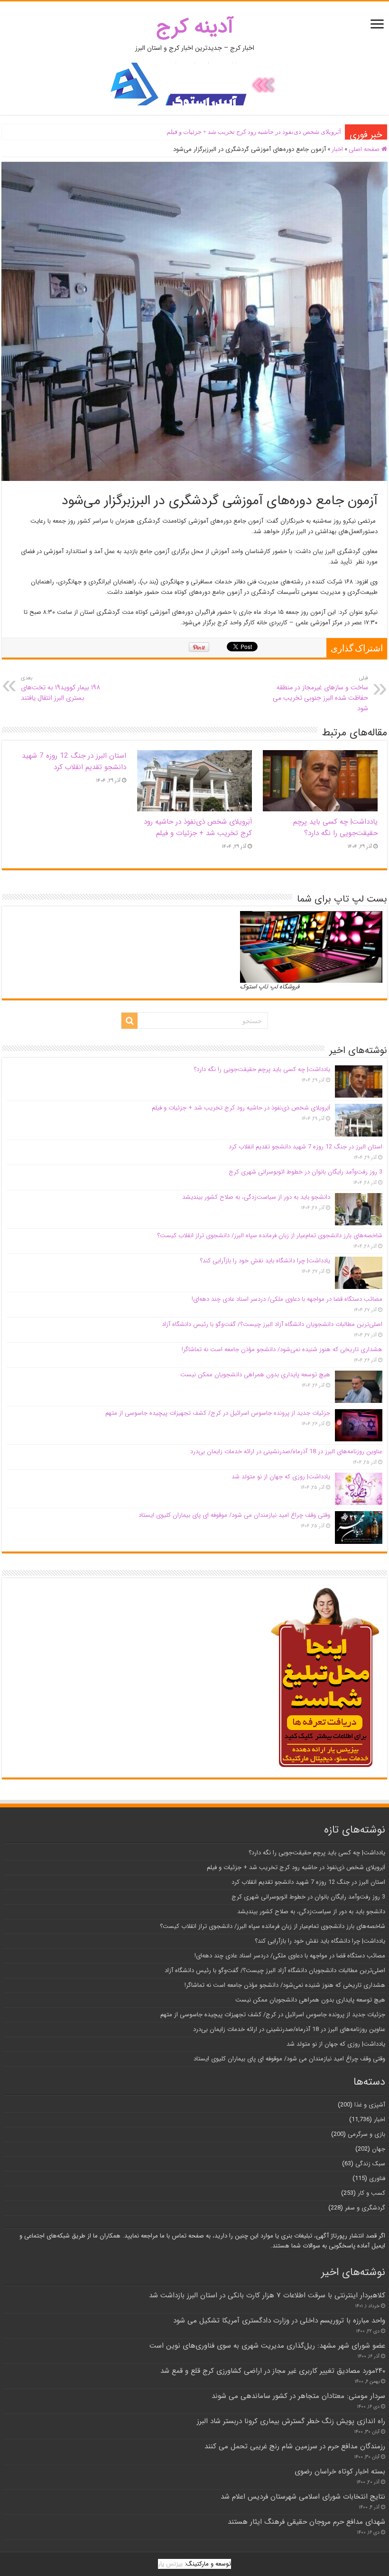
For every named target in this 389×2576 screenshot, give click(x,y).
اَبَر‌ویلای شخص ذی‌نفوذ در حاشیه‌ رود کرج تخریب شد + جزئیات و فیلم (254, 132)
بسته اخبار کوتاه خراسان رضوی (340, 2472)
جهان (379, 2149)
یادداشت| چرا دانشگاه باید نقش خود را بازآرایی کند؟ (265, 1261)
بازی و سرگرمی (366, 2134)
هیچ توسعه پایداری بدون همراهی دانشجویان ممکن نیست (255, 1375)
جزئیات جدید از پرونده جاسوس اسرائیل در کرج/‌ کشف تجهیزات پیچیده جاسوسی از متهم (218, 1413)
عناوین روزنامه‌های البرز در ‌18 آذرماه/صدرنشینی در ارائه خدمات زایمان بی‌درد (286, 1452)
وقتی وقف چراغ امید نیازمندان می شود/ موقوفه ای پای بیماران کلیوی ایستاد (234, 1515)
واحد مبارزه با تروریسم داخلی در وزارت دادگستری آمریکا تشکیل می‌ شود (279, 2321)
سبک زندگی (370, 2164)
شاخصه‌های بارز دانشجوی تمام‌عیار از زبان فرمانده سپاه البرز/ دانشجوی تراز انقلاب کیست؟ (270, 1236)
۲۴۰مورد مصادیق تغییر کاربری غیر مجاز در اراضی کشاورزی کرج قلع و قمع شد (273, 2371)
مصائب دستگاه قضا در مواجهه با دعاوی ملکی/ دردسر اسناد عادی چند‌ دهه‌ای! (287, 1299)
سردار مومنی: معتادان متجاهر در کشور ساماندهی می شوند (298, 2396)
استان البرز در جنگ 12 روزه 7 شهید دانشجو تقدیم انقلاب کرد (74, 762)
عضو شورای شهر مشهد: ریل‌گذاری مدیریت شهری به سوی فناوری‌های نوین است (267, 2346)
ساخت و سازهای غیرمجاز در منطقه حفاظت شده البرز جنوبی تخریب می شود (320, 694)
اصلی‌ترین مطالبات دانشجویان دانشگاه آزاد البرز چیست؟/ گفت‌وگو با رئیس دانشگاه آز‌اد (272, 1324)
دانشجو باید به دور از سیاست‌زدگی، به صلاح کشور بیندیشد (256, 1197)
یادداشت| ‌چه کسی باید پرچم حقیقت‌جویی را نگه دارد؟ (335, 827)
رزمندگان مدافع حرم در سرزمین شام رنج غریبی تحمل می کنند (295, 2446)
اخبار (337, 149)
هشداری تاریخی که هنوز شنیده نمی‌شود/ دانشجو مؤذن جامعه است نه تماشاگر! (282, 1349)
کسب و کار (371, 2193)
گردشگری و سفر (365, 2208)
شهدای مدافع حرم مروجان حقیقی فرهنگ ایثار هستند (306, 2522)
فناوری (377, 2178)
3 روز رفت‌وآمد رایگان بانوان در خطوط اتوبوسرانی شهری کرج (306, 1172)
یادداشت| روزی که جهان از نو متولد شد (281, 1477)
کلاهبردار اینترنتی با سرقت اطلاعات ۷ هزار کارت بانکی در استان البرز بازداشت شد (267, 2295)
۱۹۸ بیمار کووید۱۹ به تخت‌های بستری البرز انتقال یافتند (60, 688)
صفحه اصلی (365, 149)
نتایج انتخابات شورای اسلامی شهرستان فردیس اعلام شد (303, 2497)
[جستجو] (130, 1021)
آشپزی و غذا (370, 2105)
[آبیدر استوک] (194, 84)
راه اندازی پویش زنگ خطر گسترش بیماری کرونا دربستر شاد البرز (291, 2421)
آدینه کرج (195, 27)
